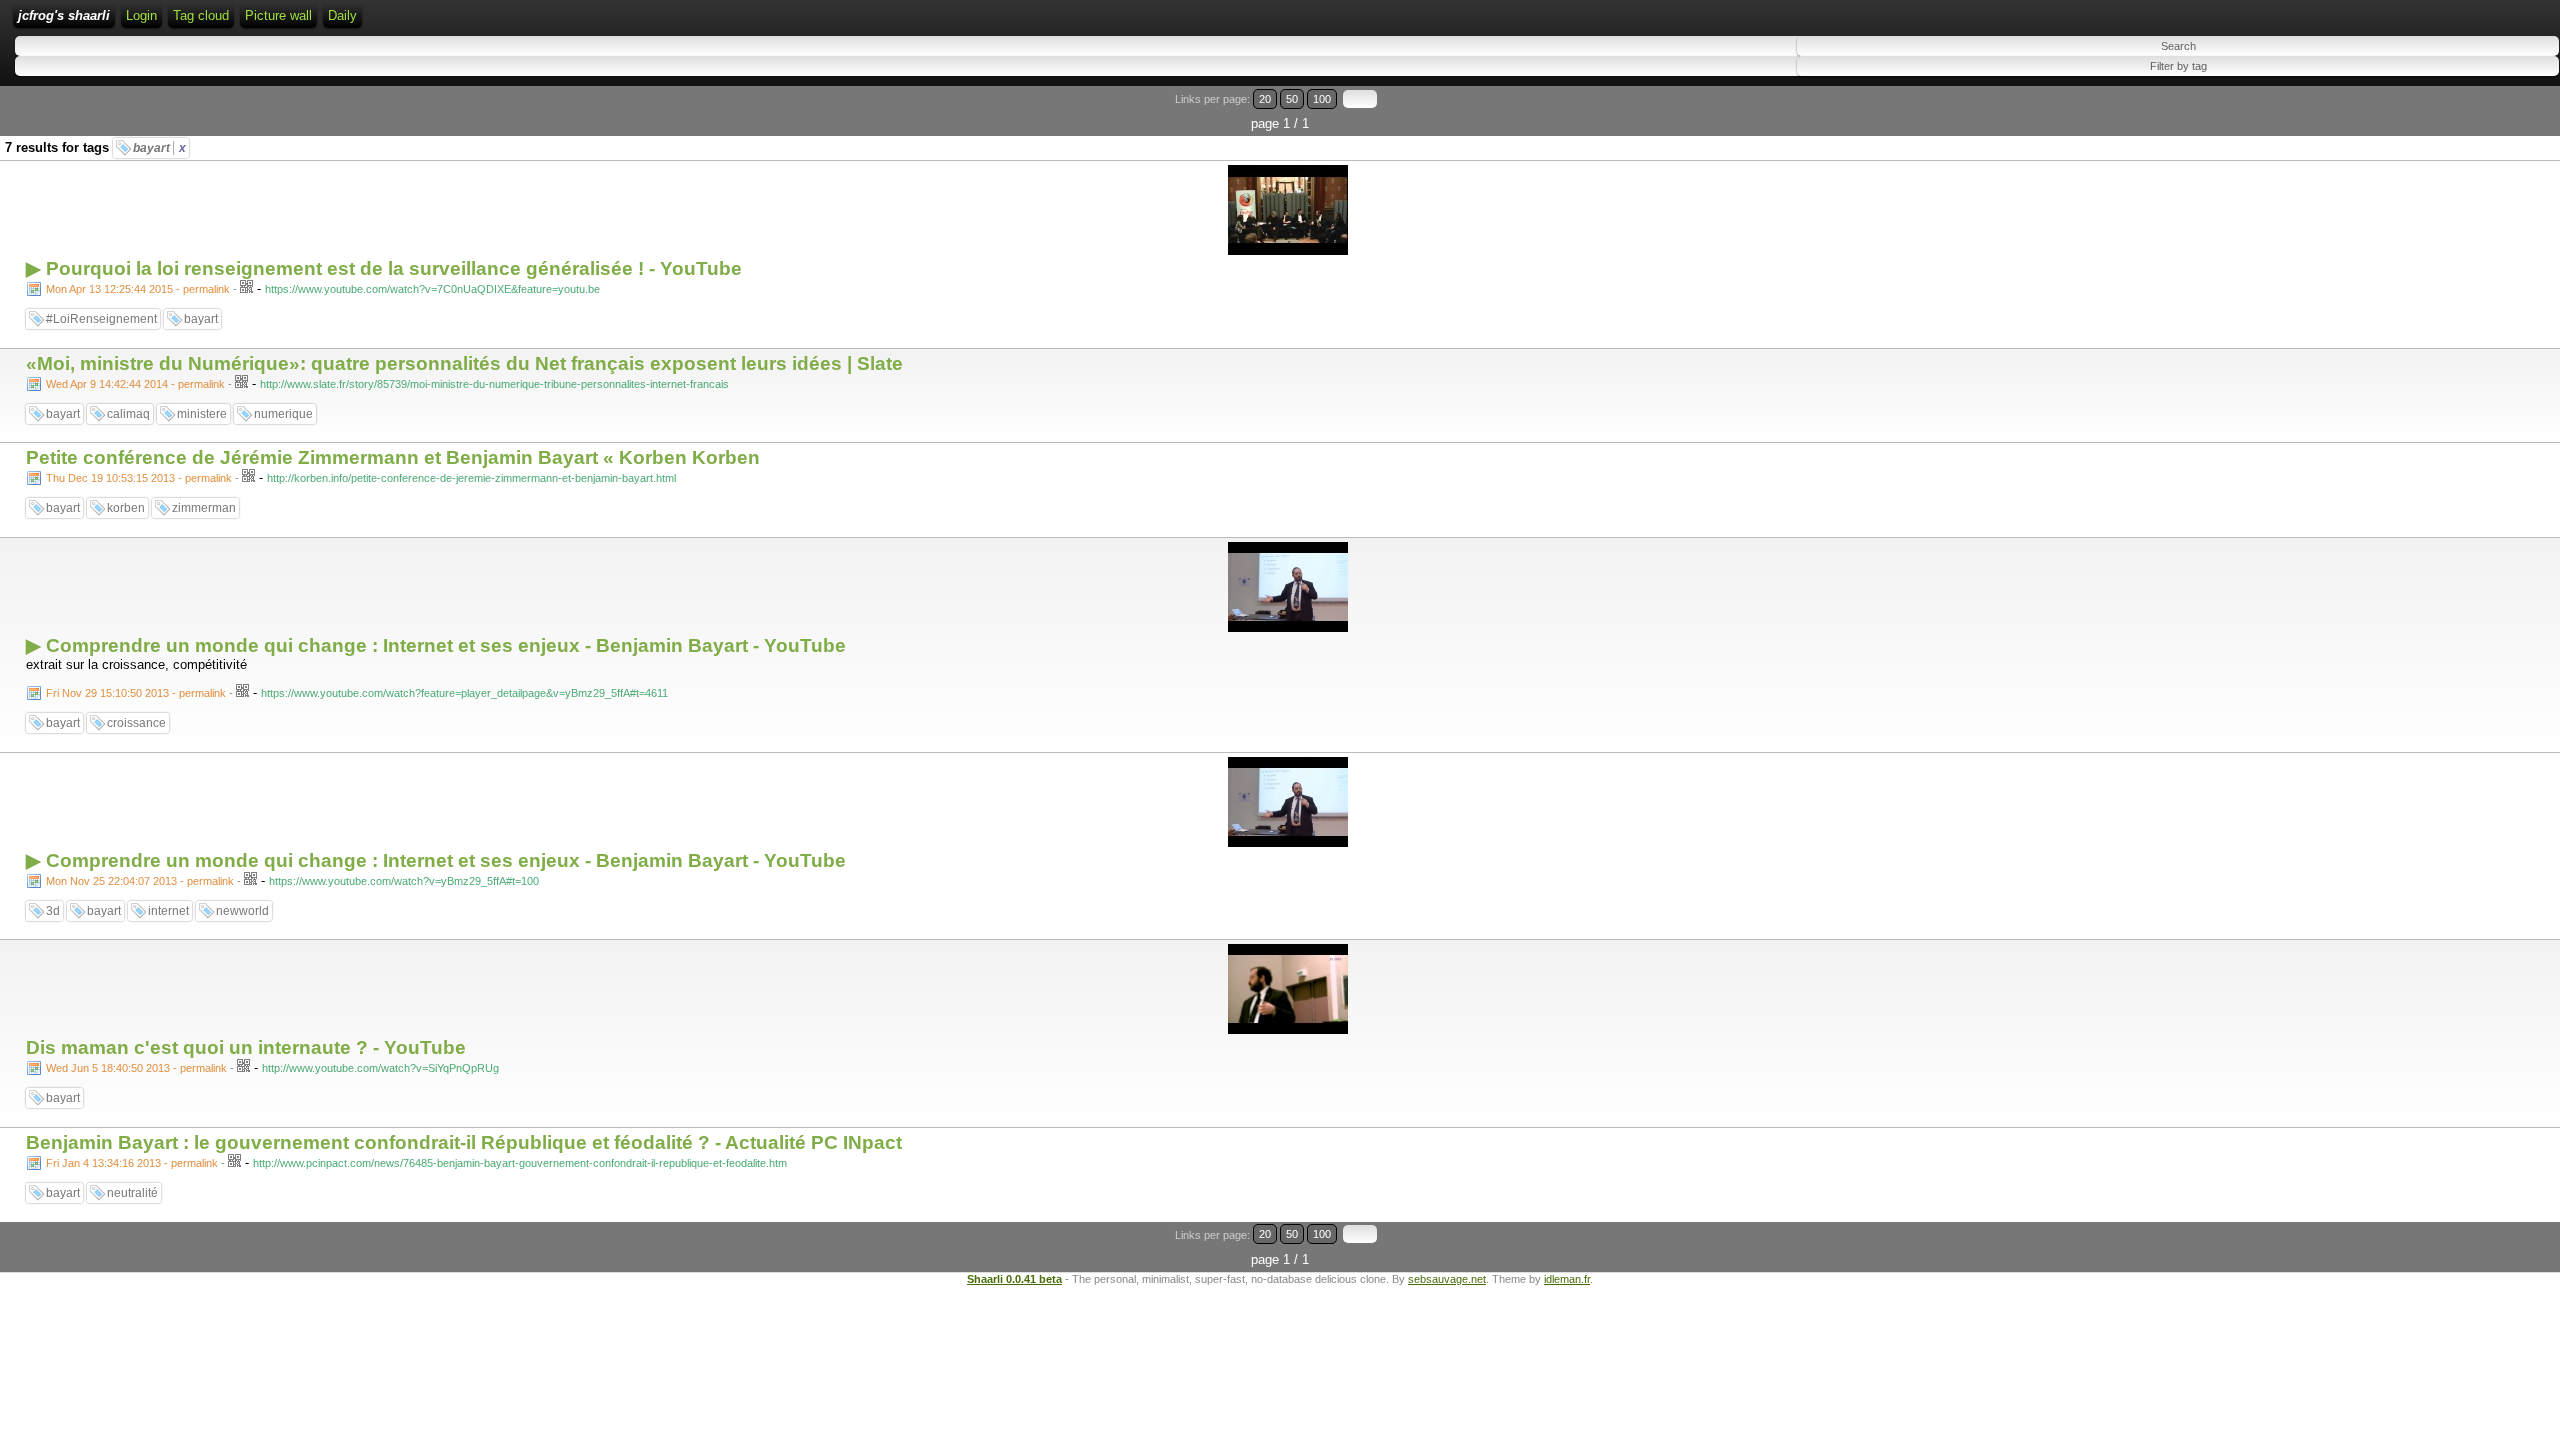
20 (1265, 99)
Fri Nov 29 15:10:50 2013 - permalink (136, 693)
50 (1292, 99)
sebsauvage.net (1447, 1279)
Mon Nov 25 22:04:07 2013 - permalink (140, 881)
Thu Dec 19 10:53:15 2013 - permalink (139, 478)
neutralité (132, 1193)
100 (1322, 99)
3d (53, 911)
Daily (342, 15)
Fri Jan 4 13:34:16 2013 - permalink (132, 1163)
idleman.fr (1567, 1279)
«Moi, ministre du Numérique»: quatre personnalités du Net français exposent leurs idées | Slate (464, 363)
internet (168, 911)
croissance (136, 723)
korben (126, 508)
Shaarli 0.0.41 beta (1014, 1279)
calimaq (128, 414)
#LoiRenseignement (101, 319)
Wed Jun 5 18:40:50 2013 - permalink (136, 1068)
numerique (283, 414)
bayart (159, 148)
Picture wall (278, 15)
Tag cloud (201, 15)
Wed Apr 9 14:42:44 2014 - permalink (135, 384)
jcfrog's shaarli (64, 15)
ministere (202, 414)
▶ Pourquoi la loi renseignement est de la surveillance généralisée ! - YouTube (384, 268)
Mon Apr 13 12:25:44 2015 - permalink (138, 289)
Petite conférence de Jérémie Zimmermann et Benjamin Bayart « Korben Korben (393, 457)
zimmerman (204, 508)
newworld (242, 911)
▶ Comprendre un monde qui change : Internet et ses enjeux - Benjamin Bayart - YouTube (436, 645)
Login (141, 15)
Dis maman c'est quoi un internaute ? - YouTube (246, 1047)
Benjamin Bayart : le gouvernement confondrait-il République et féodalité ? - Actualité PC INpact (464, 1142)
